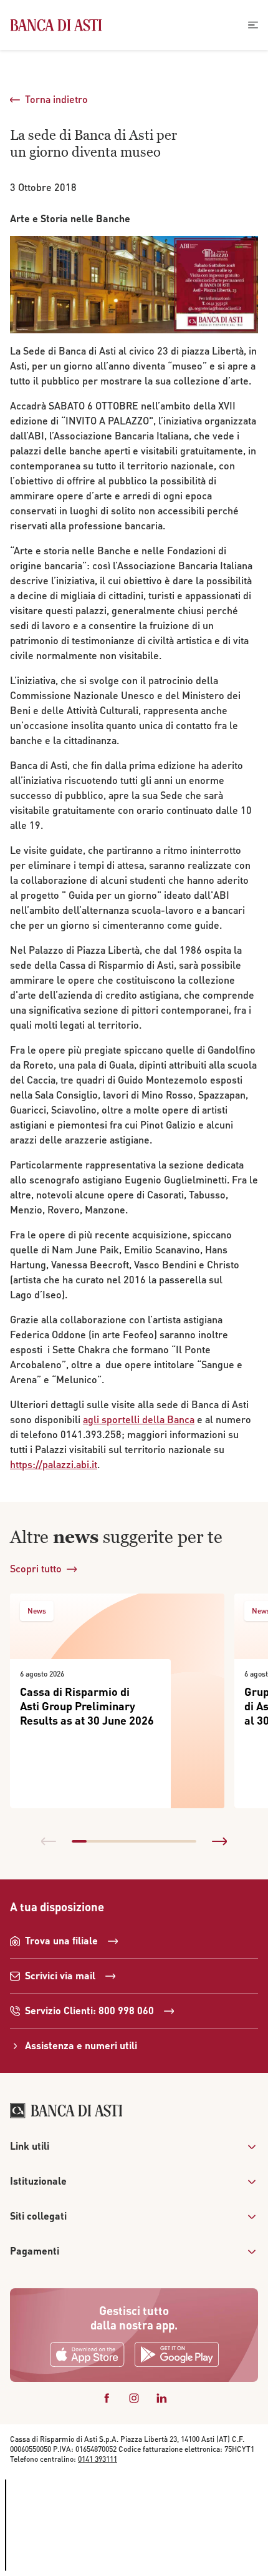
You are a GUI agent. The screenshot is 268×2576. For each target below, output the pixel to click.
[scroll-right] (219, 1841)
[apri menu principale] (253, 25)
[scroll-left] (49, 1841)
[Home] (56, 25)
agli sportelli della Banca (139, 1419)
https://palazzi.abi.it (54, 1464)
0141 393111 (98, 2459)
